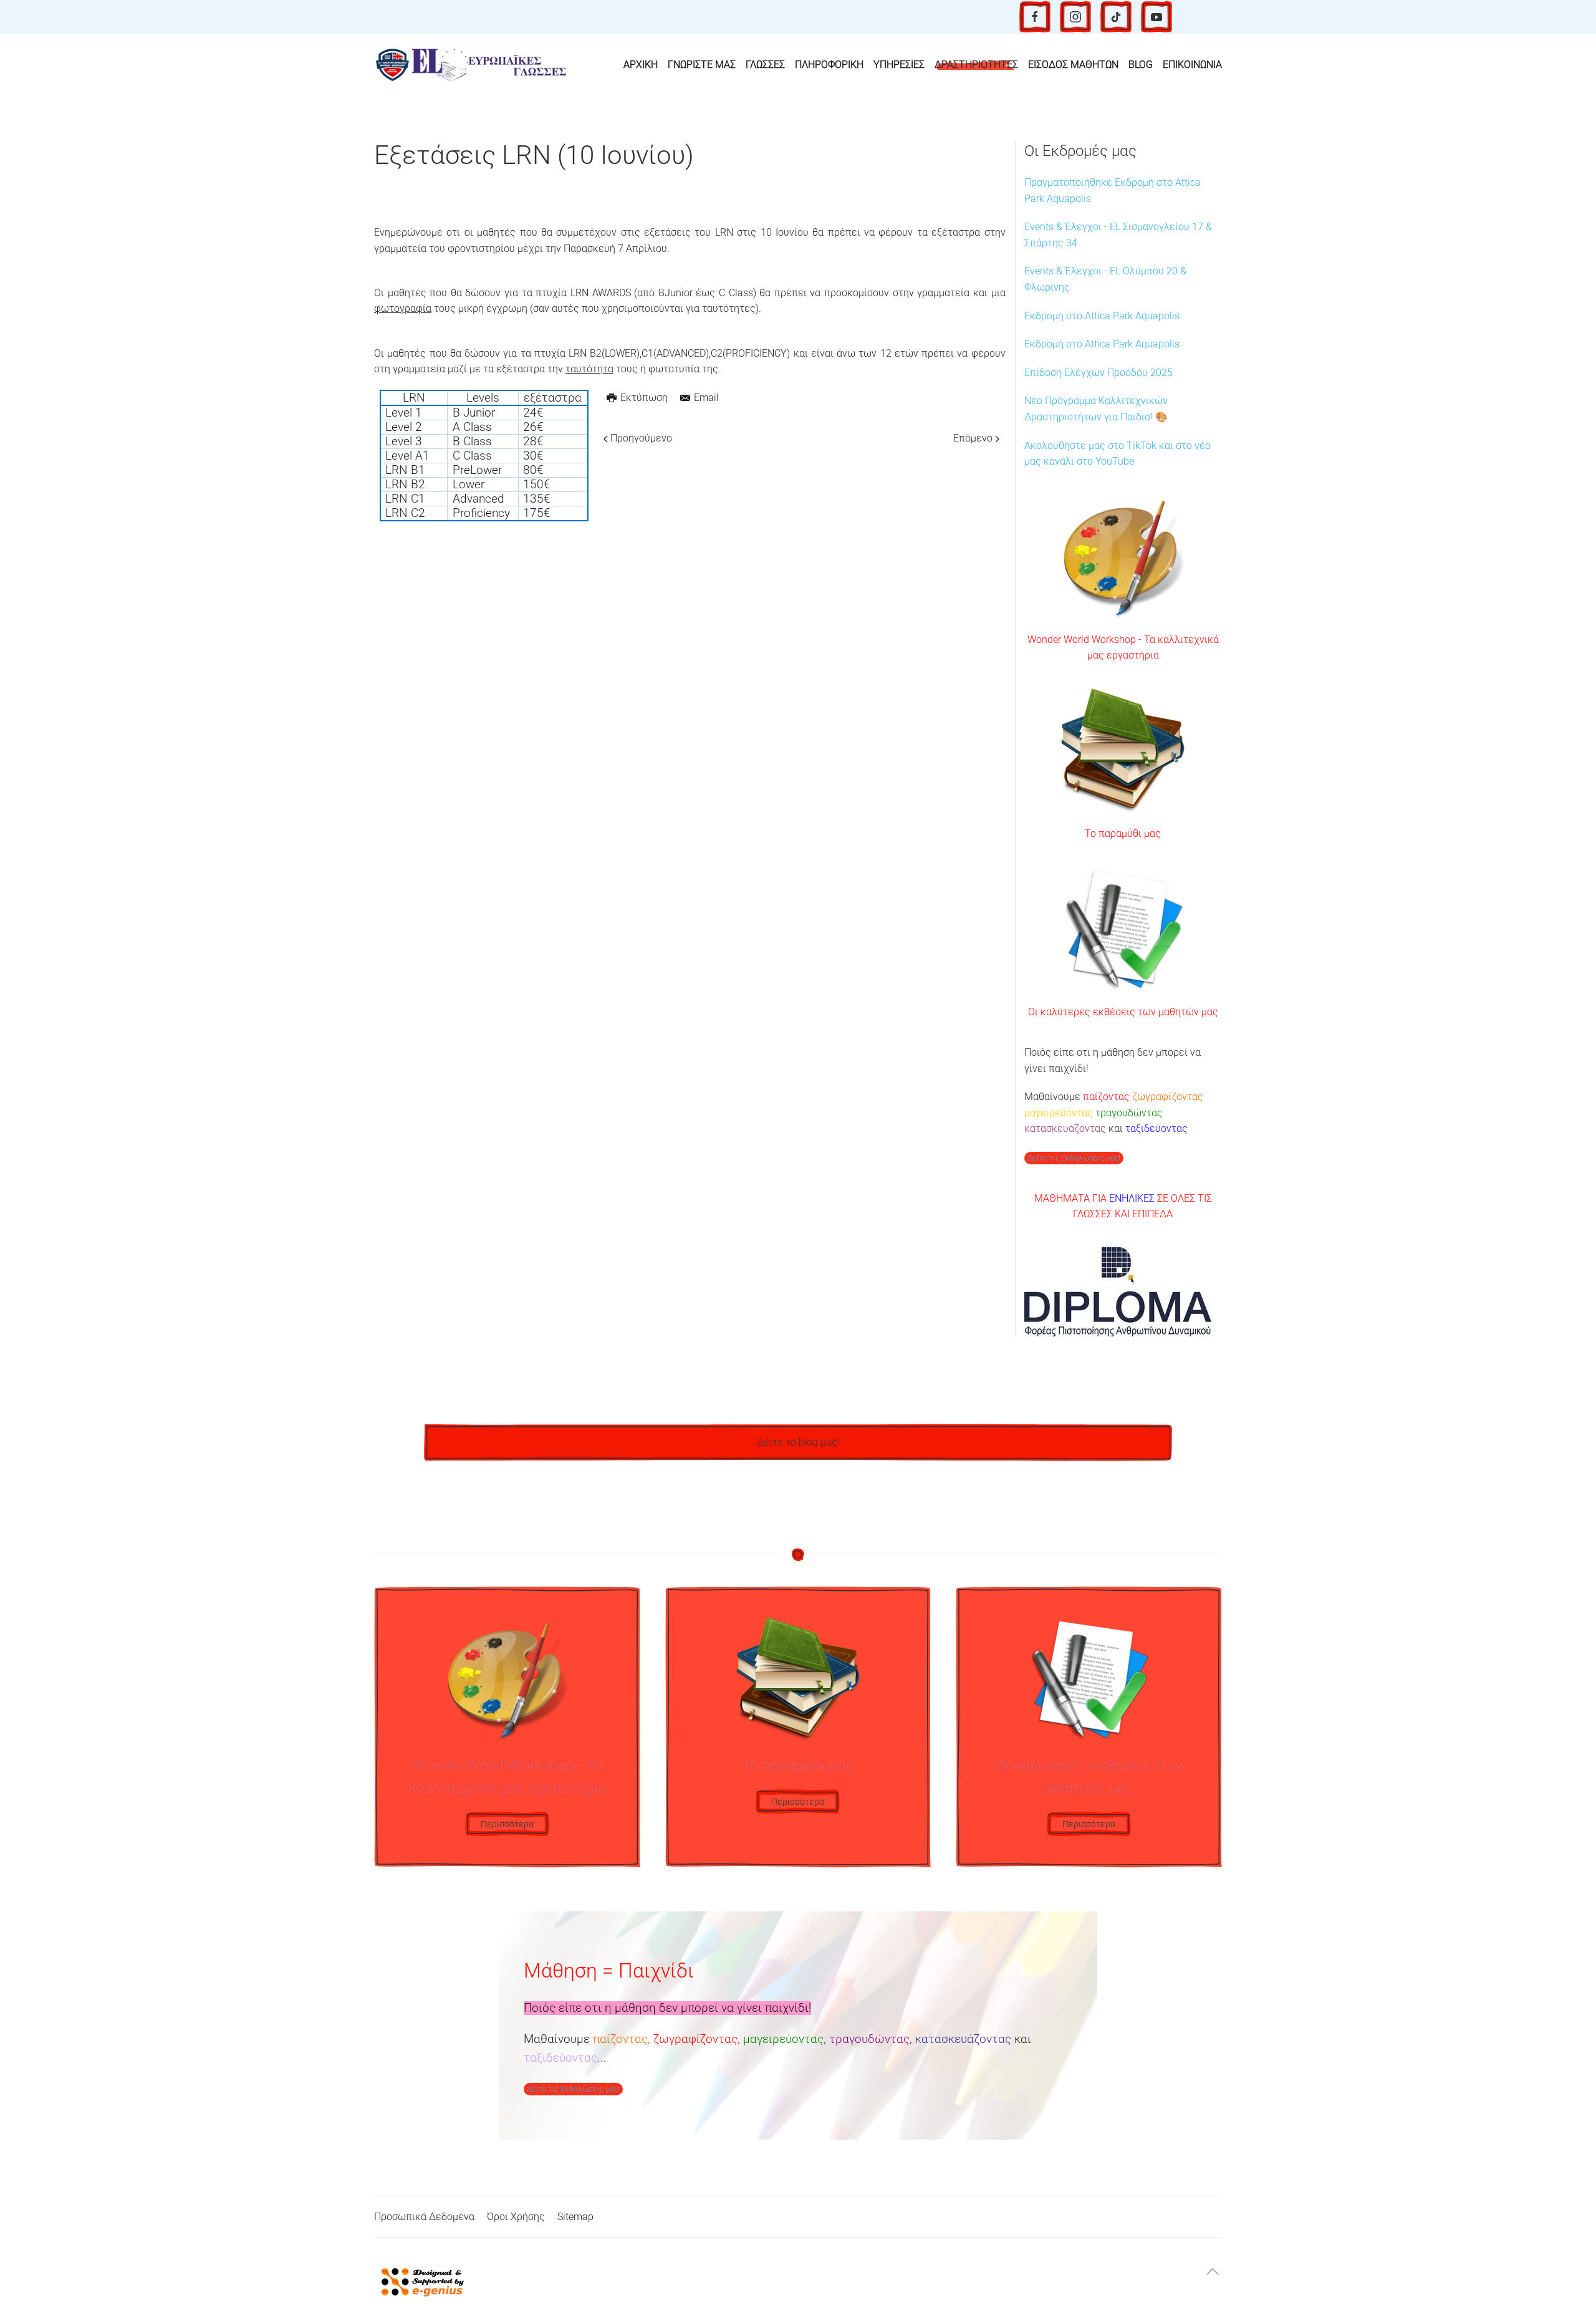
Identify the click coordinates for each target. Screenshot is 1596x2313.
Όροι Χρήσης (516, 2217)
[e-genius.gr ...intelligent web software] (419, 2281)
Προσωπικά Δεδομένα (424, 2217)
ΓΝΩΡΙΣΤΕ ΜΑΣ (702, 65)
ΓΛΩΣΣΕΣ (765, 65)
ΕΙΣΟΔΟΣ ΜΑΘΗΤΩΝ (1073, 65)
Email (706, 398)
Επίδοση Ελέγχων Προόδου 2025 (1098, 373)
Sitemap (575, 2217)
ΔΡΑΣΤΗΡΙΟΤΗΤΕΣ (976, 65)
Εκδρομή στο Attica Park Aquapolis (1102, 316)
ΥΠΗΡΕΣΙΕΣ (899, 65)
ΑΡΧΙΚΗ (641, 65)
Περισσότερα (507, 1824)
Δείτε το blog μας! (798, 1442)
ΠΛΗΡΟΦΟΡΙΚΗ (829, 65)
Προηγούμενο (640, 438)
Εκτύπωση (644, 398)
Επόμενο (974, 438)
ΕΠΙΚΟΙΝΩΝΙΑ (1192, 65)
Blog (1141, 65)
